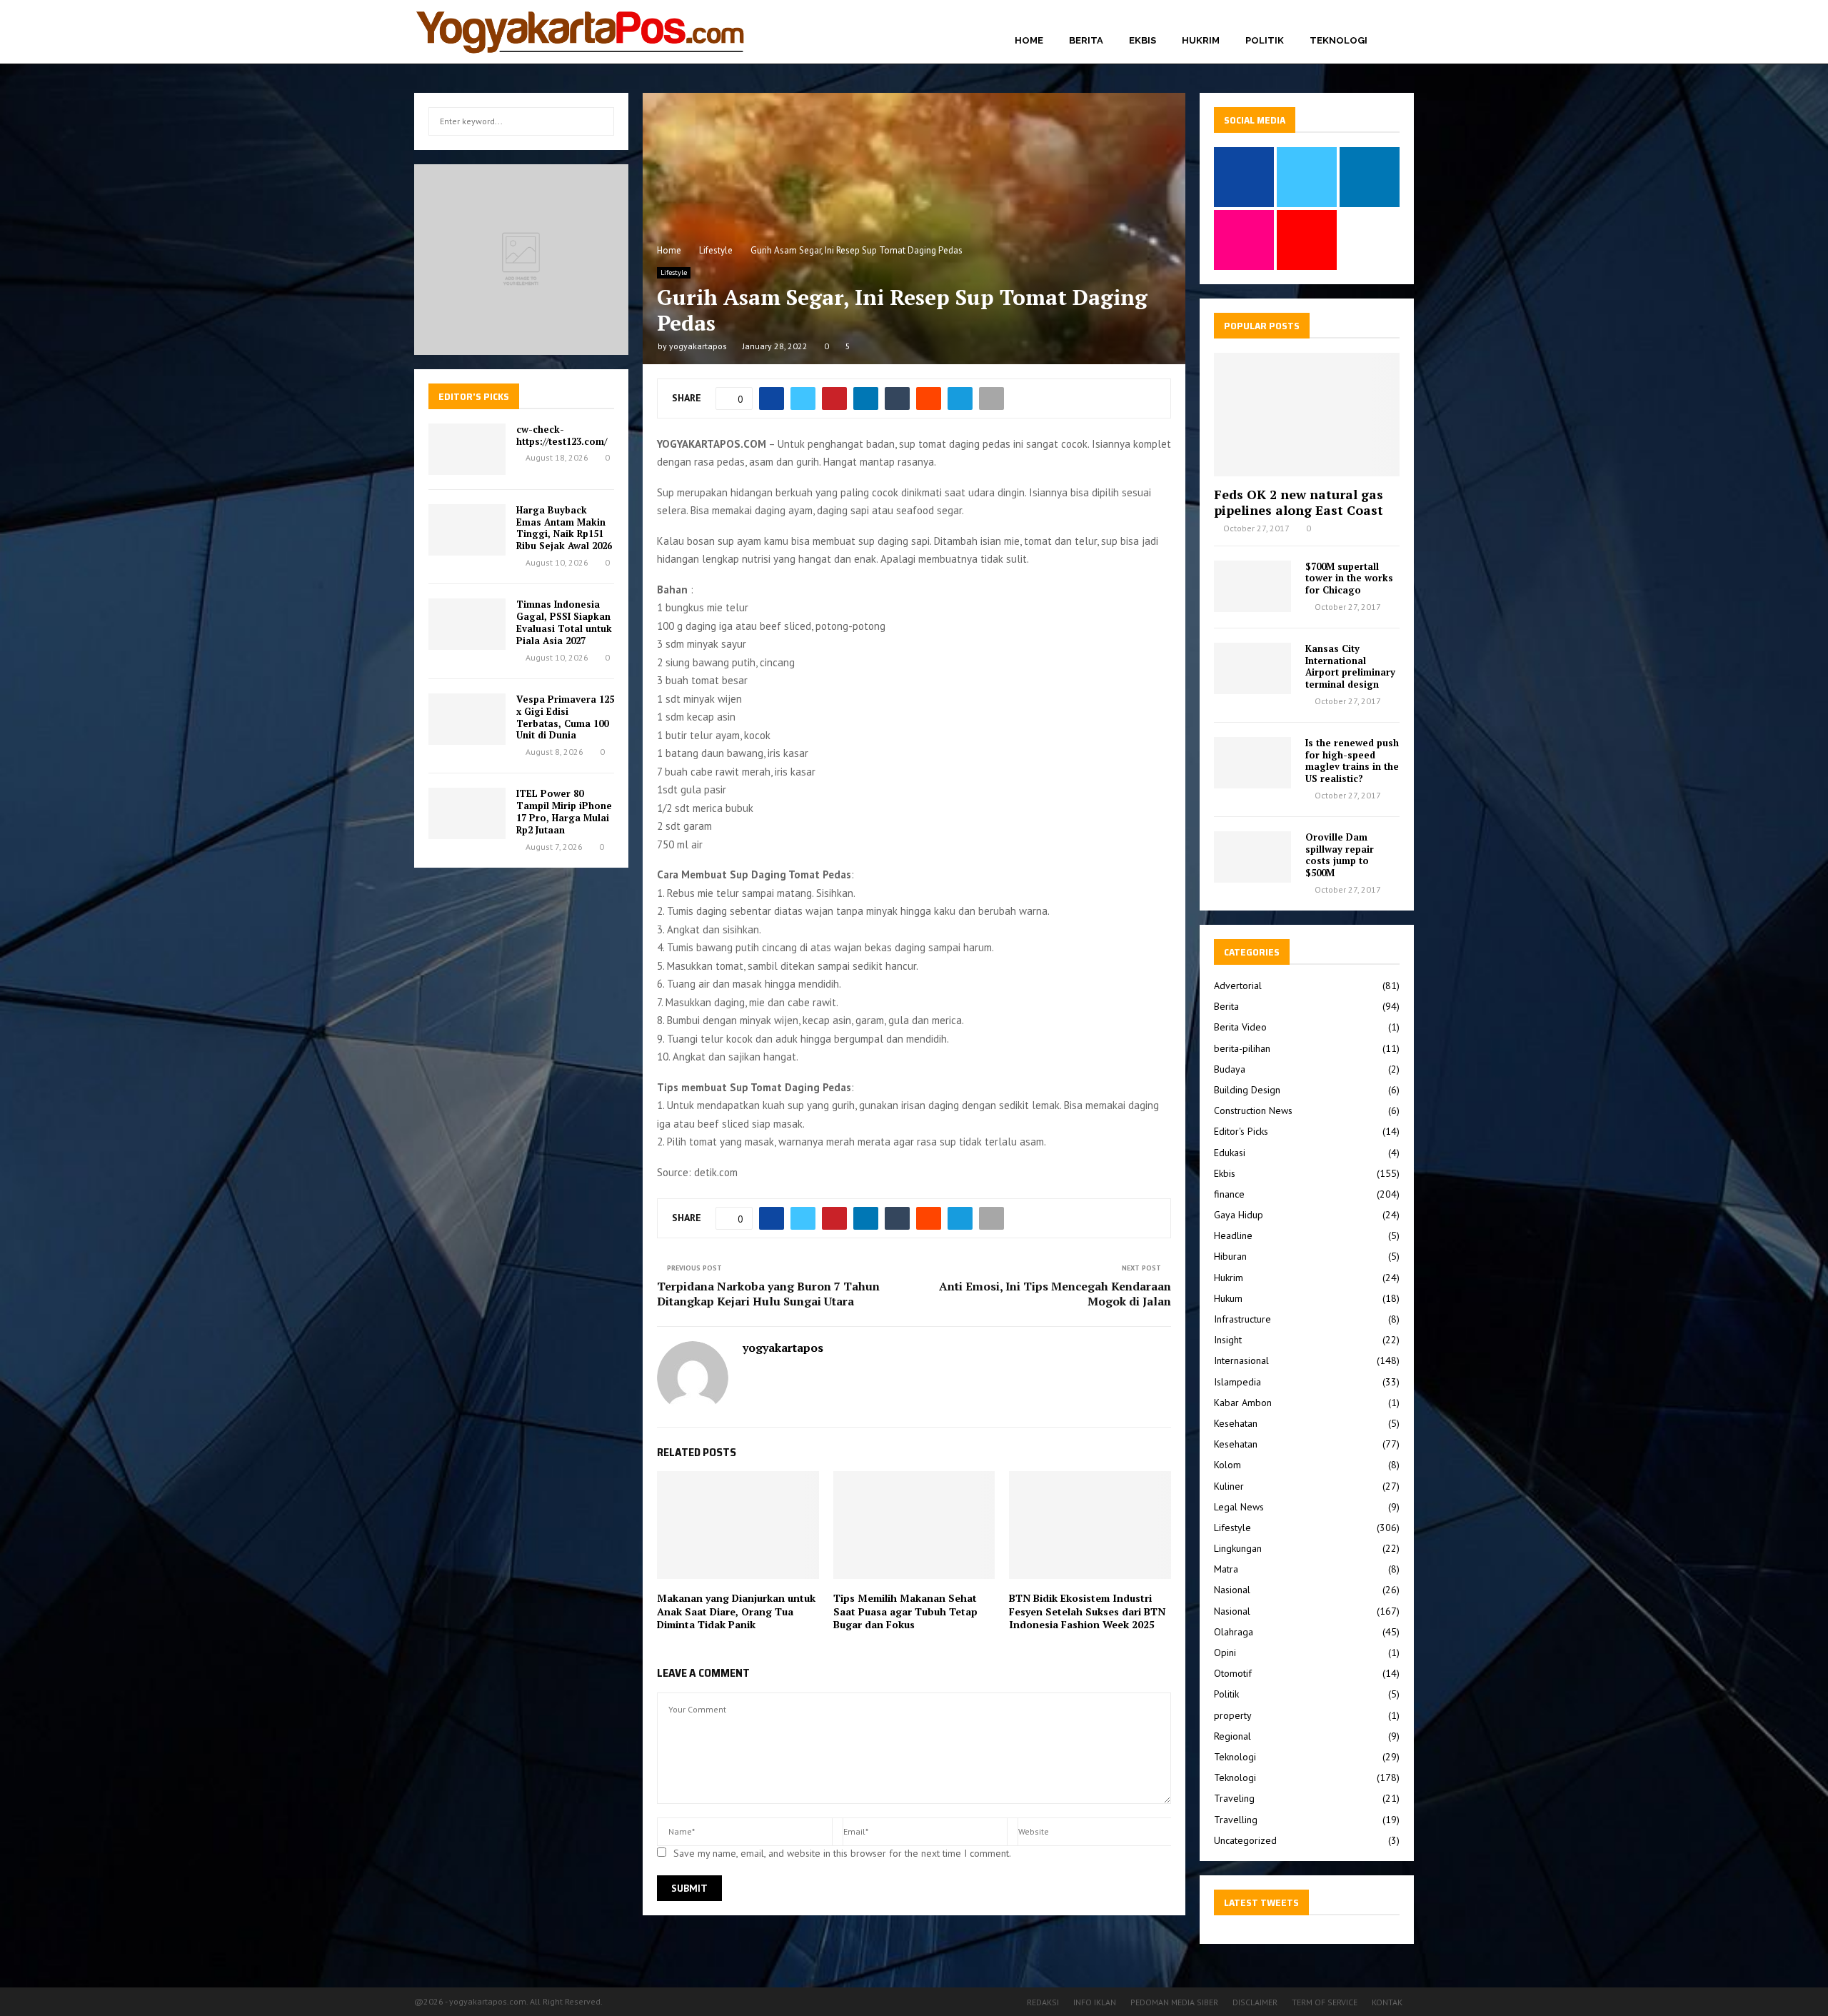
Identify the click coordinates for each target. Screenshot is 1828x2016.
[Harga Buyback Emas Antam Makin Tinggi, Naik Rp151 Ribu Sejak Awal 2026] (467, 530)
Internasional (1241, 1360)
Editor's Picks (1241, 1131)
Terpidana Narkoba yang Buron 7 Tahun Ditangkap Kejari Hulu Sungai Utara (768, 1294)
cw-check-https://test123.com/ (562, 435)
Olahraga (1234, 1632)
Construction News (1253, 1110)
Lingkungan (1238, 1548)
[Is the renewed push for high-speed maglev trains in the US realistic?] (1252, 763)
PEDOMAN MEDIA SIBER (1174, 2002)
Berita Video (1240, 1027)
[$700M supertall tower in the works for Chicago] (1252, 586)
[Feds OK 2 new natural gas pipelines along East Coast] (1307, 415)
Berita (1086, 40)
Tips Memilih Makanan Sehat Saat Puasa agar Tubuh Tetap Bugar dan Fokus (905, 1611)
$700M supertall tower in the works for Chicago (1349, 578)
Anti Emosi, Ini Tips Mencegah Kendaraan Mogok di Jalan (1055, 1294)
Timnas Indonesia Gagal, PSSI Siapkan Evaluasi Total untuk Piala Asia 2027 (564, 622)
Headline (1233, 1235)
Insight (1228, 1340)
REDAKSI (1043, 2002)
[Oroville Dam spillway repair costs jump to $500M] (1252, 857)
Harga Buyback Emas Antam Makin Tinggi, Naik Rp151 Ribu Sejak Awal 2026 (564, 528)
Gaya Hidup (1239, 1215)
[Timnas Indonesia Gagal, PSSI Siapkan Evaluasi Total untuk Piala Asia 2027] (467, 624)
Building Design (1247, 1090)
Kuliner (1229, 1486)
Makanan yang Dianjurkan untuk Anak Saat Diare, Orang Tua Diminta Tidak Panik (736, 1611)
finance (1229, 1194)
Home (1029, 40)
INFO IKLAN (1095, 2002)
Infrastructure (1242, 1319)
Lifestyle (674, 272)
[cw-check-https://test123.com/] (467, 449)
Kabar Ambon (1243, 1403)
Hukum (1228, 1298)
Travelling (1236, 1820)
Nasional (1232, 1590)
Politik (1265, 40)
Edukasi (1230, 1153)
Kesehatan (1236, 1423)
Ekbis (1142, 40)
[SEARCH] (599, 121)
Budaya (1230, 1069)
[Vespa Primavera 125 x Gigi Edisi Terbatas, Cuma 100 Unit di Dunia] (467, 719)
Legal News (1239, 1507)
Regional (1232, 1736)
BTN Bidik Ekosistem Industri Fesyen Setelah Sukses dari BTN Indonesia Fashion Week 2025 (1087, 1611)
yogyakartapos (698, 346)
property (1233, 1715)
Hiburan (1230, 1256)
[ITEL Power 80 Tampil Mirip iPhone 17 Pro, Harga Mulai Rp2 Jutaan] (467, 813)
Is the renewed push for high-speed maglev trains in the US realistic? (1352, 761)
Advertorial (1238, 986)
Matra (1226, 1569)
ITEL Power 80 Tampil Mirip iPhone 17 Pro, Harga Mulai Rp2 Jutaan (564, 812)
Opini (1225, 1653)
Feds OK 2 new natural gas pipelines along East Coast (1299, 502)
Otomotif (1233, 1673)
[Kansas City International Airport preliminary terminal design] (1252, 668)
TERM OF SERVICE (1325, 2002)
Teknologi (1339, 40)
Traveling (1234, 1798)
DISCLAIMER (1255, 2002)
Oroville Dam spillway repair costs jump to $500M (1340, 855)
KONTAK (1387, 2002)
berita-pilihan (1242, 1048)
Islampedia (1237, 1382)
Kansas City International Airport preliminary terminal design (1350, 666)
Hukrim (1201, 40)
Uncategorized (1245, 1840)
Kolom (1227, 1465)
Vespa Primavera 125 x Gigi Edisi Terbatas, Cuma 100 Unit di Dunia (565, 717)
